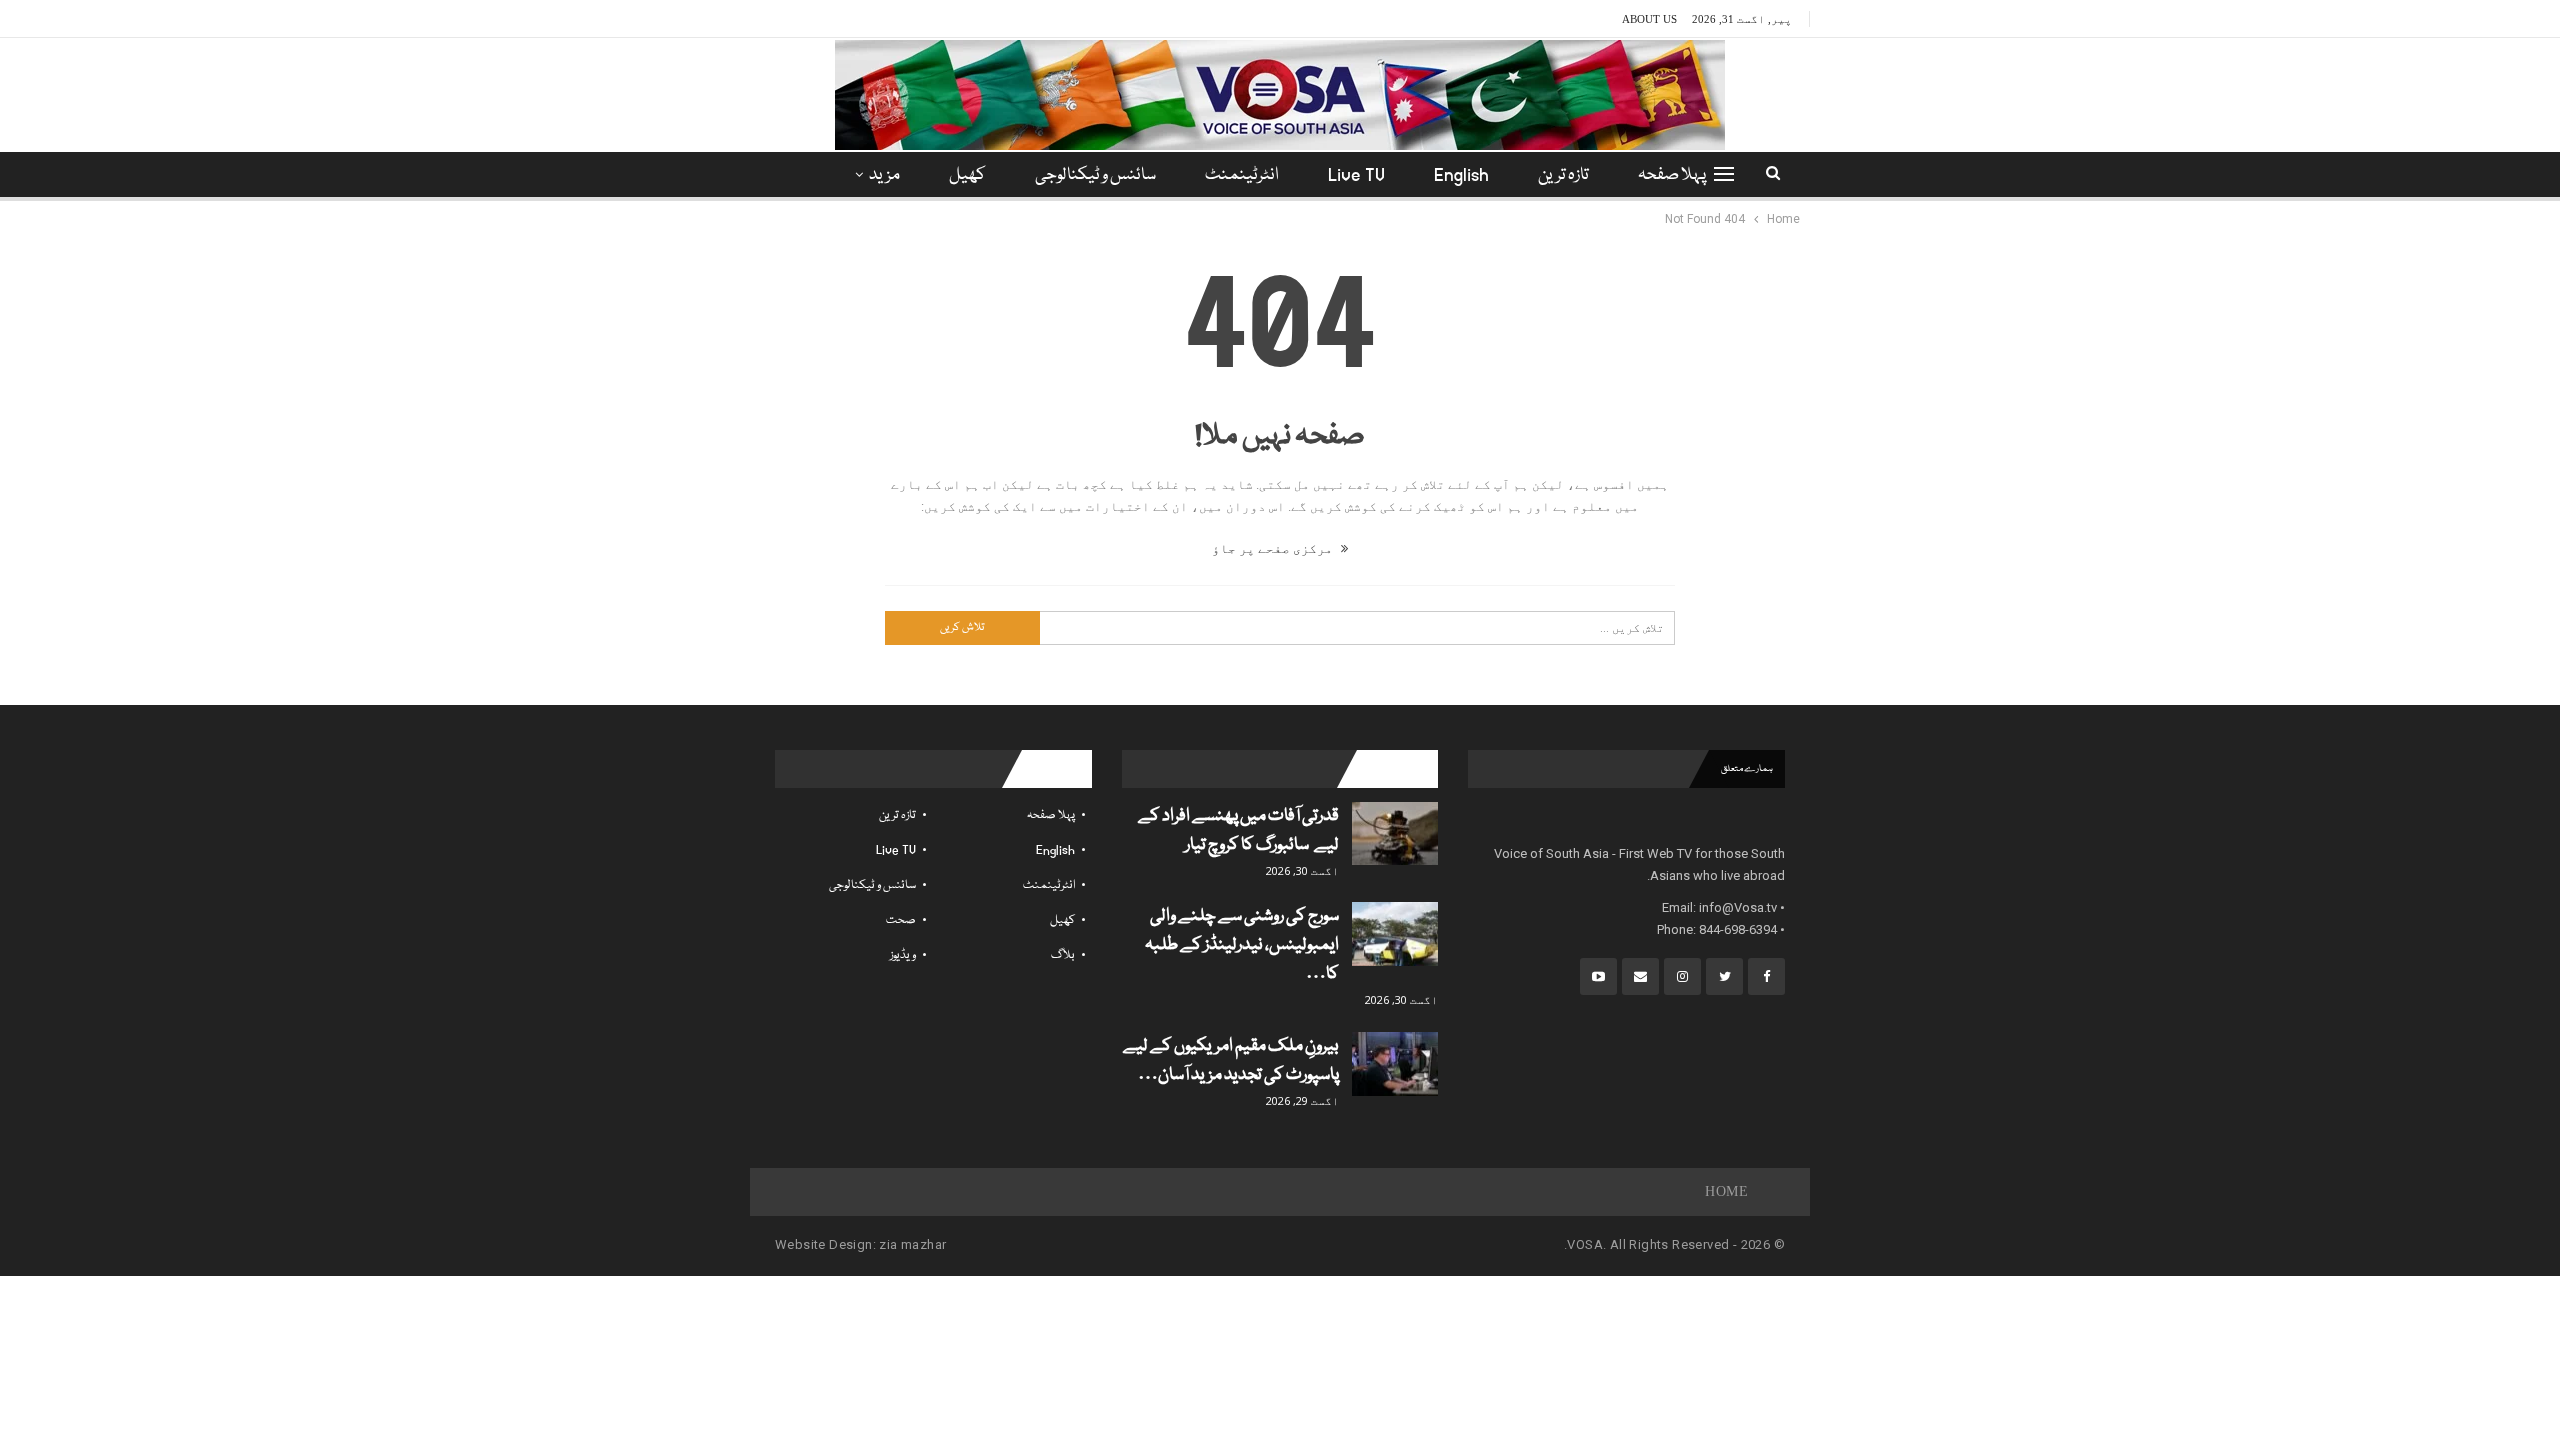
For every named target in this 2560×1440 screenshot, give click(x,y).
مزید (884, 175)
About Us (1649, 19)
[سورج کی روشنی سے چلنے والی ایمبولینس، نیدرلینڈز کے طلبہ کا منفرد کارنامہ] (1395, 934)
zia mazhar (912, 1244)
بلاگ (1063, 955)
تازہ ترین (1563, 175)
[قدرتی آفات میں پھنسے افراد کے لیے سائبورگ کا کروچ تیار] (1395, 834)
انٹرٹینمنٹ (1242, 175)
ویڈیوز (903, 955)
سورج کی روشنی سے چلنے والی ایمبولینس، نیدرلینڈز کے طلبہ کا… (1242, 945)
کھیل (967, 175)
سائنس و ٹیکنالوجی (1095, 175)
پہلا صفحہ (1672, 175)
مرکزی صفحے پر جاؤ (1274, 548)
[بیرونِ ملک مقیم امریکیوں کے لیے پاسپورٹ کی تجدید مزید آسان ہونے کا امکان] (1395, 1064)
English (1461, 175)
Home (1726, 1191)
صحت (901, 920)
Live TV (1356, 175)
